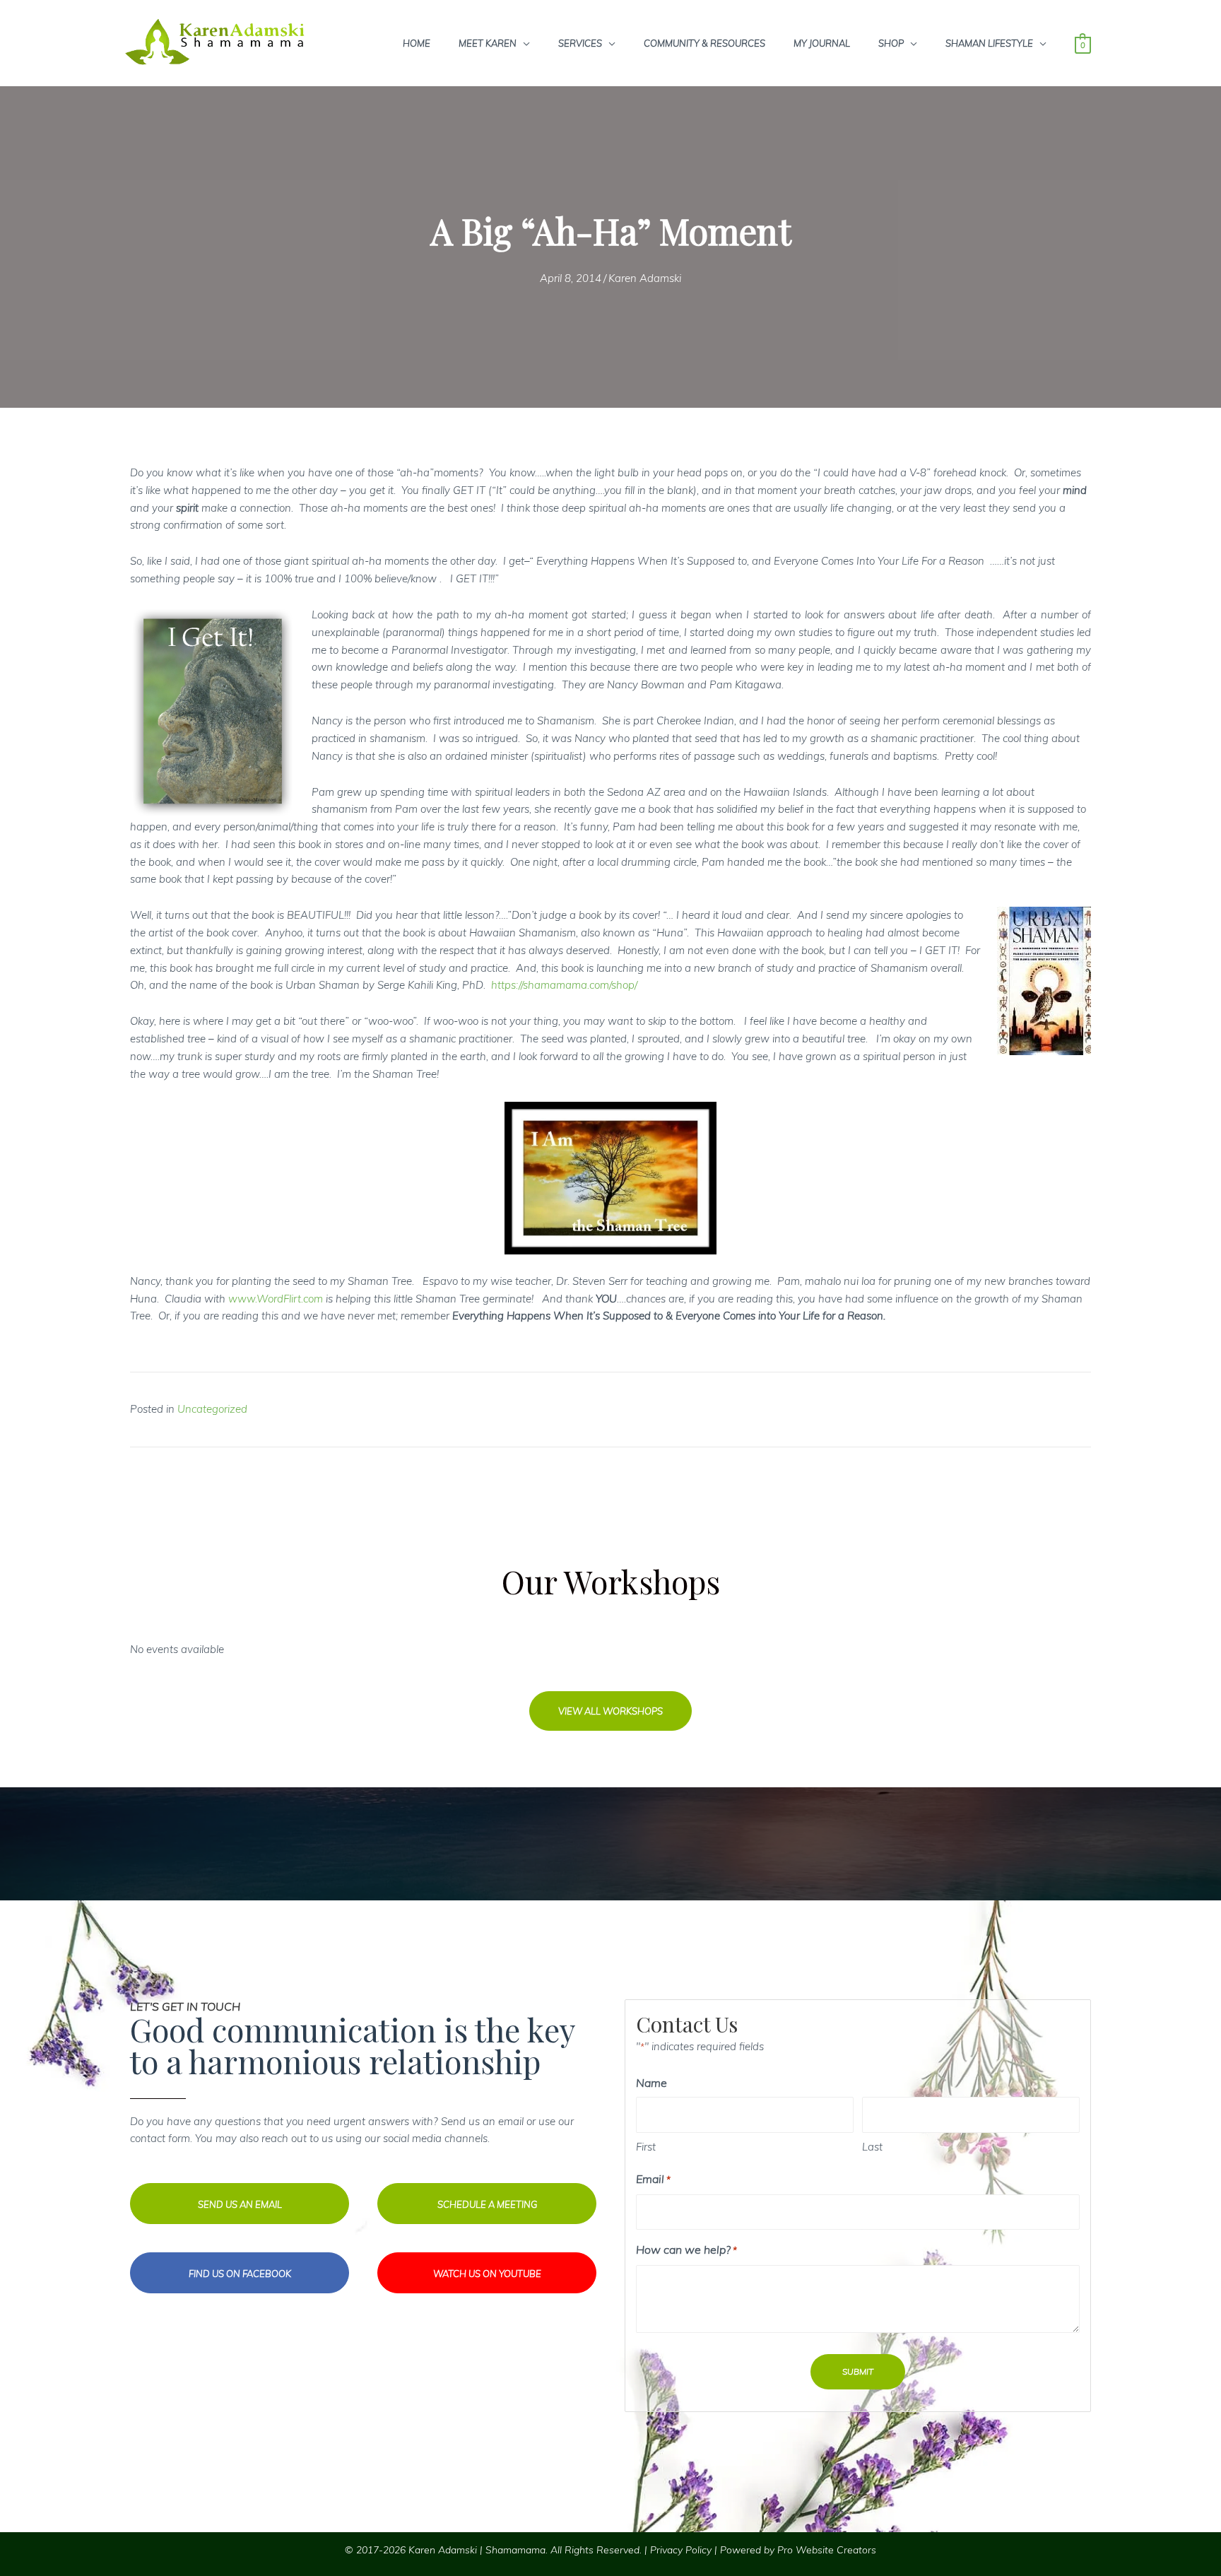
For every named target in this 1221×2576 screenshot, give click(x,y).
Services (580, 43)
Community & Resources (704, 43)
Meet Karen (488, 43)
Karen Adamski (645, 278)
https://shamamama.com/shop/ (564, 985)
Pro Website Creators (827, 2550)
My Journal (822, 43)
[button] (610, 1711)
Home (417, 43)
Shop (891, 43)
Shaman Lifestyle (989, 43)
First (646, 2147)
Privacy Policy (681, 2550)
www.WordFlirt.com (276, 1299)
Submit (858, 2371)
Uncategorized (212, 1409)
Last (872, 2147)
